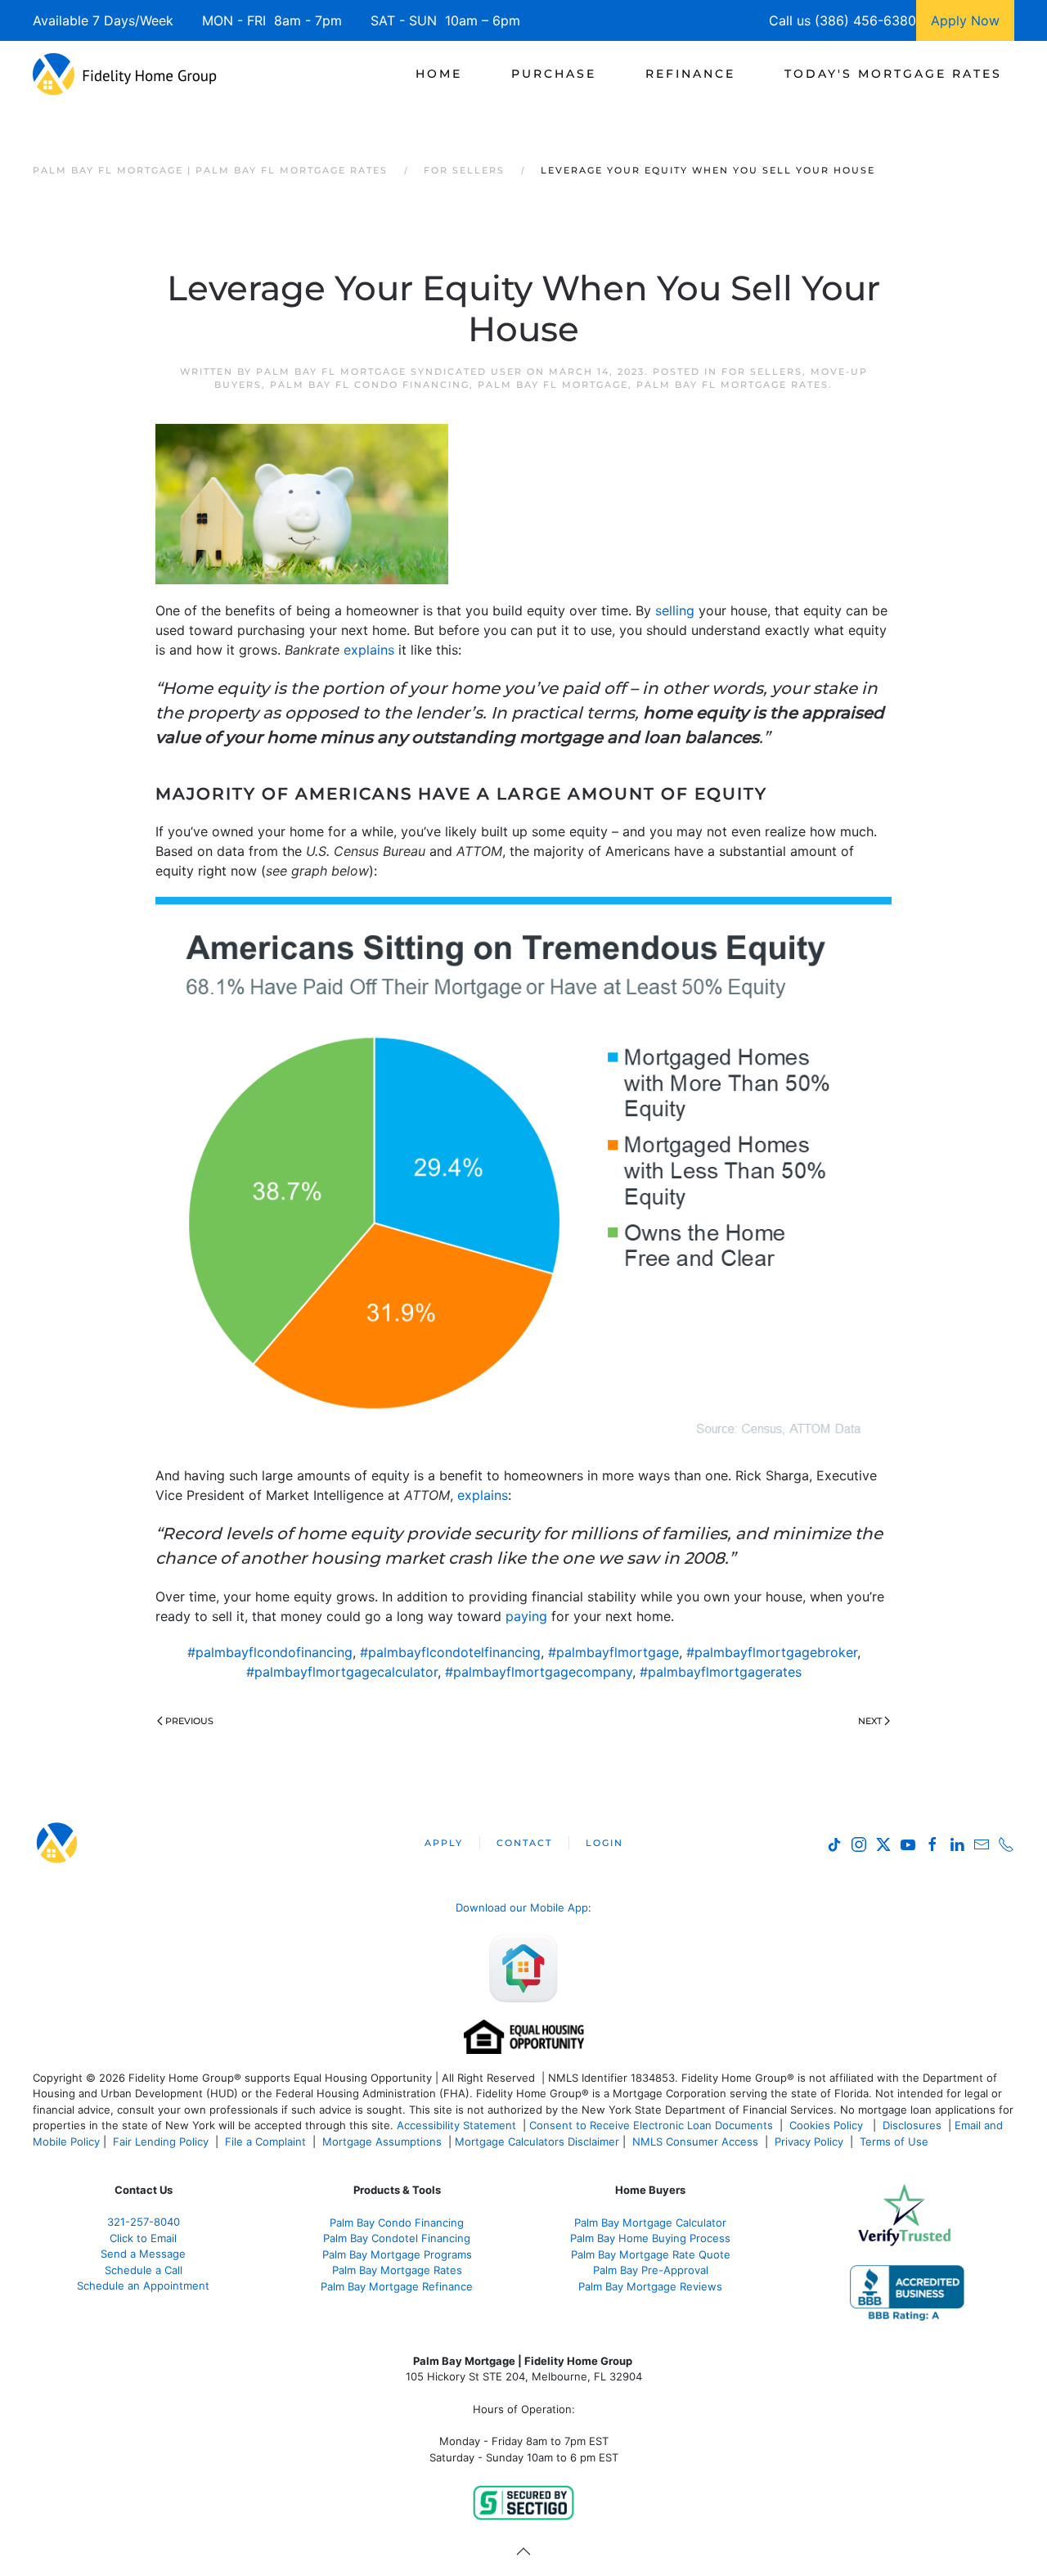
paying (526, 1616)
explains (369, 650)
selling (675, 610)
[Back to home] (125, 74)
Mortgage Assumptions (382, 2141)
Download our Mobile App (522, 1907)
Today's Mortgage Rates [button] (893, 74)
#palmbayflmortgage (613, 1652)
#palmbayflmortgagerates (721, 1672)
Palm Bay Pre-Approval (651, 2270)
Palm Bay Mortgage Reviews (650, 2286)
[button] (523, 2551)
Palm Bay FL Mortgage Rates (732, 385)
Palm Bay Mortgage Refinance (397, 2286)
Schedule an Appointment (143, 2286)
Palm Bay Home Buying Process (650, 2238)
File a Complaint (267, 2141)
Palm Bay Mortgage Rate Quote (651, 2254)
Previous (189, 1721)
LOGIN (604, 1843)
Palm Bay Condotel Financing (397, 2238)
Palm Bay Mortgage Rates (397, 2270)
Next (870, 1721)
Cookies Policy (828, 2125)
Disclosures (912, 2125)
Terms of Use (896, 2141)
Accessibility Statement (456, 2125)
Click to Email (143, 2238)
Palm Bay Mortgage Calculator (650, 2222)
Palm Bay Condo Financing (397, 2222)
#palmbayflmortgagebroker (772, 1652)
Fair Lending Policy (161, 2141)
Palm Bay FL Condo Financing (370, 385)
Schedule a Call (144, 2270)
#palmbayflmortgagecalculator (342, 1672)
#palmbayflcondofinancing (270, 1652)
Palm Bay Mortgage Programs (397, 2254)
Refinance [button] (690, 74)
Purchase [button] (554, 74)
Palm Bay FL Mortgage (553, 385)
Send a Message (143, 2254)
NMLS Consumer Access (695, 2141)
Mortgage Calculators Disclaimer (537, 2141)
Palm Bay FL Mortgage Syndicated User (389, 372)
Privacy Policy (809, 2141)
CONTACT (524, 1843)
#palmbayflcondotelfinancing (450, 1652)
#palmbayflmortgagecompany (539, 1672)
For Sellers (762, 372)
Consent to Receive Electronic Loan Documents (651, 2125)
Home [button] (439, 74)
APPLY (444, 1843)
